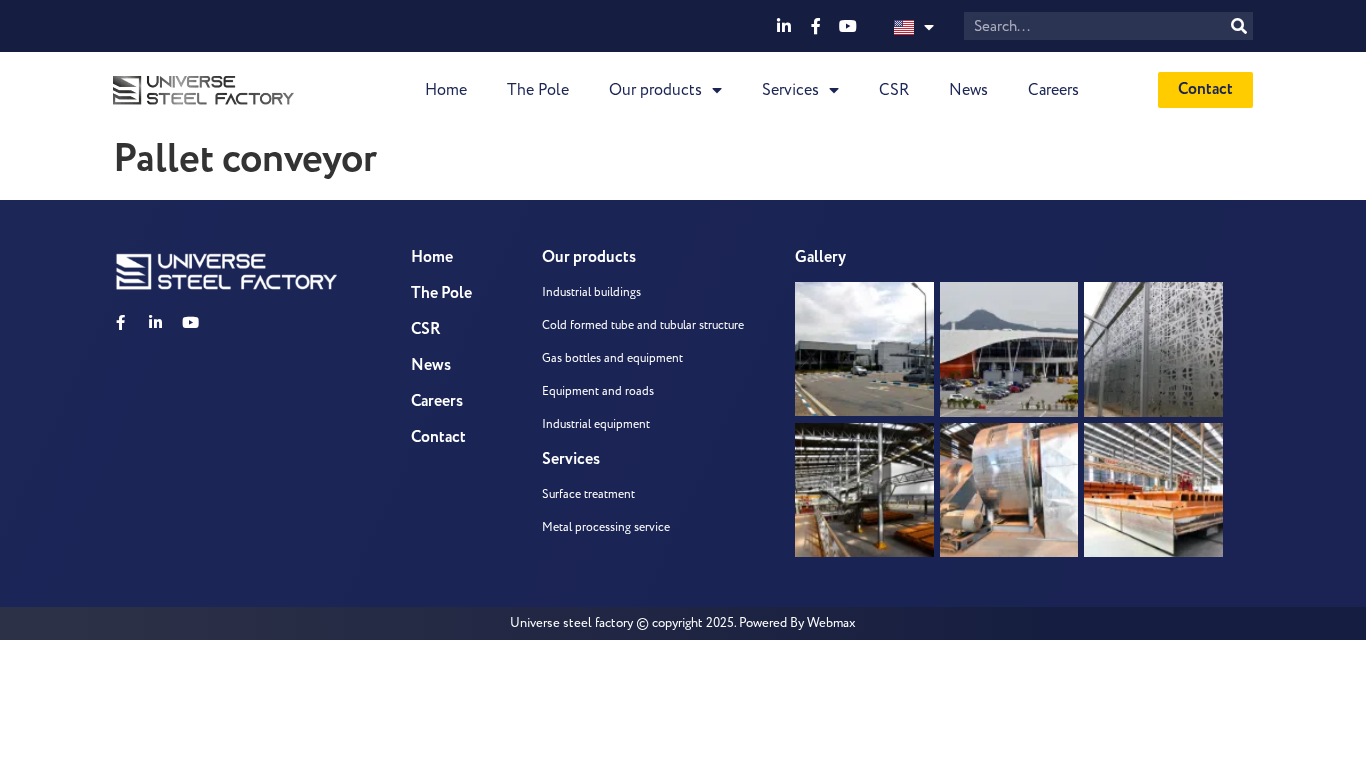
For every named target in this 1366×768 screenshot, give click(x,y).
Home (446, 90)
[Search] (1239, 26)
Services (790, 90)
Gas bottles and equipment (612, 358)
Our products (655, 90)
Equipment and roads (598, 391)
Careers (1053, 90)
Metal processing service (606, 527)
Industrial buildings (591, 292)
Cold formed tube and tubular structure (643, 325)
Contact (438, 437)
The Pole (538, 90)
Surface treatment (588, 494)
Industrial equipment (596, 424)
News (968, 90)
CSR (894, 90)
